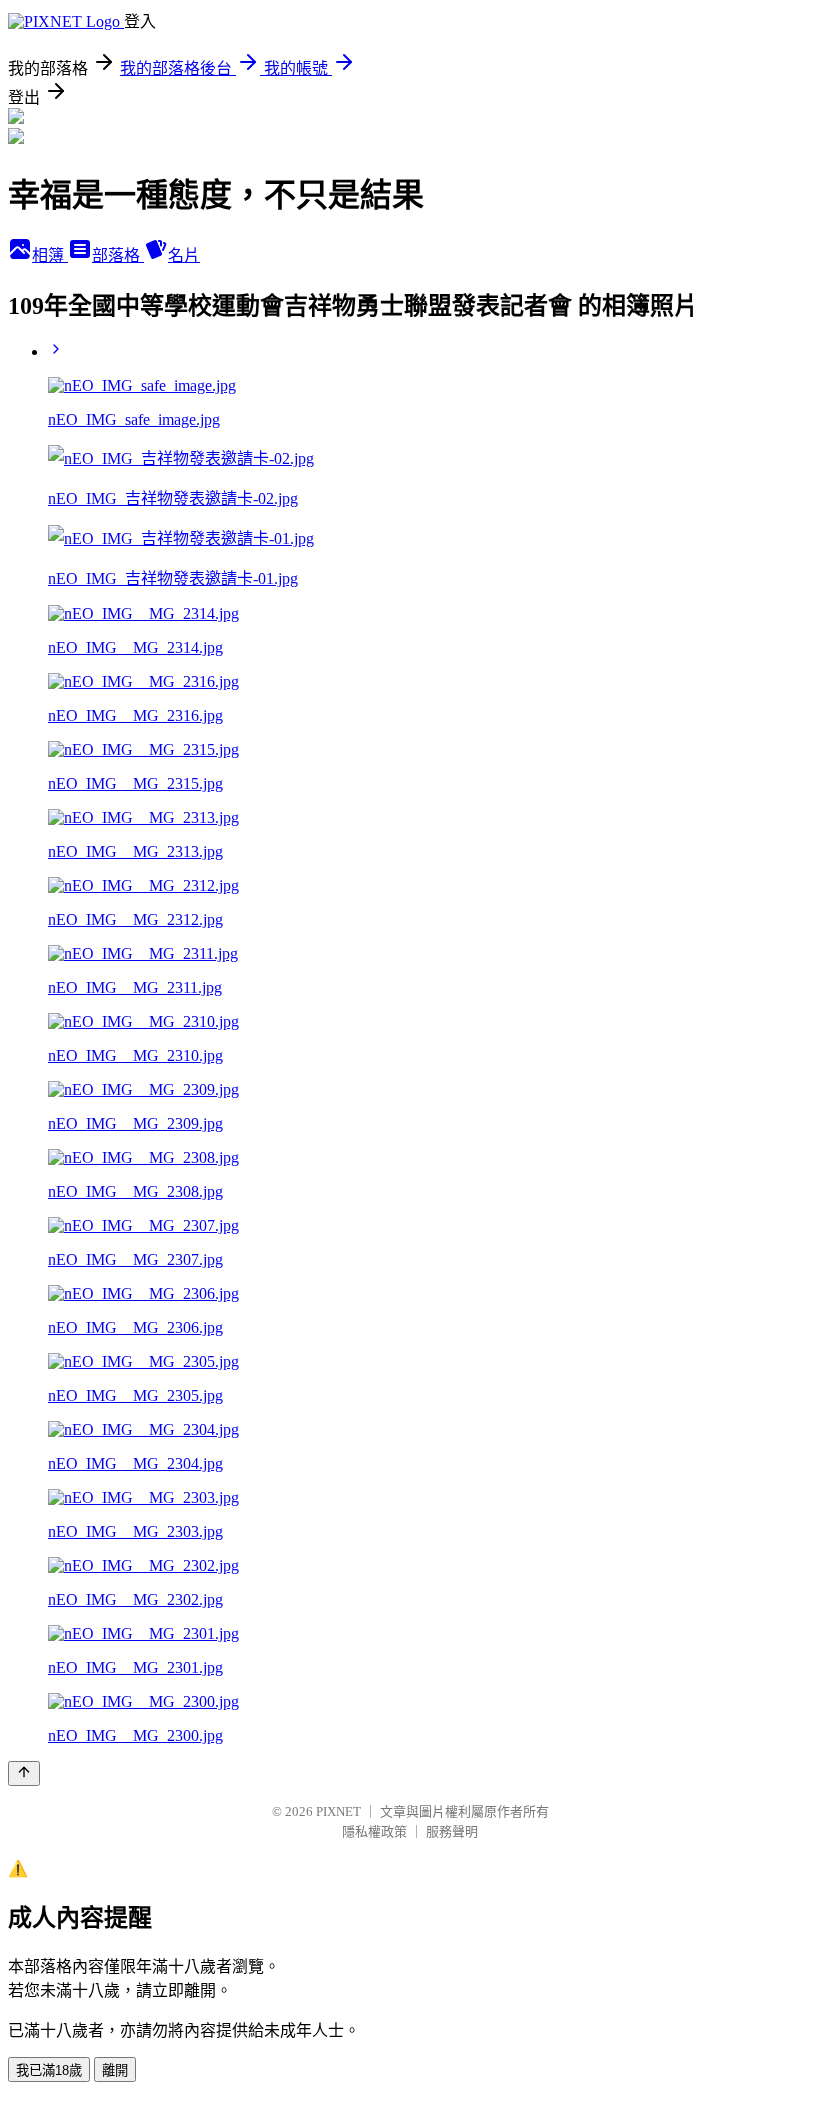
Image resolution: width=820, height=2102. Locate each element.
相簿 (50, 255)
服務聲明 (452, 1831)
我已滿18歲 (49, 2070)
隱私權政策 (374, 1831)
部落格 (118, 255)
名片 (184, 255)
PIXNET (338, 1811)
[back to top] (24, 1773)
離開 (115, 2070)
